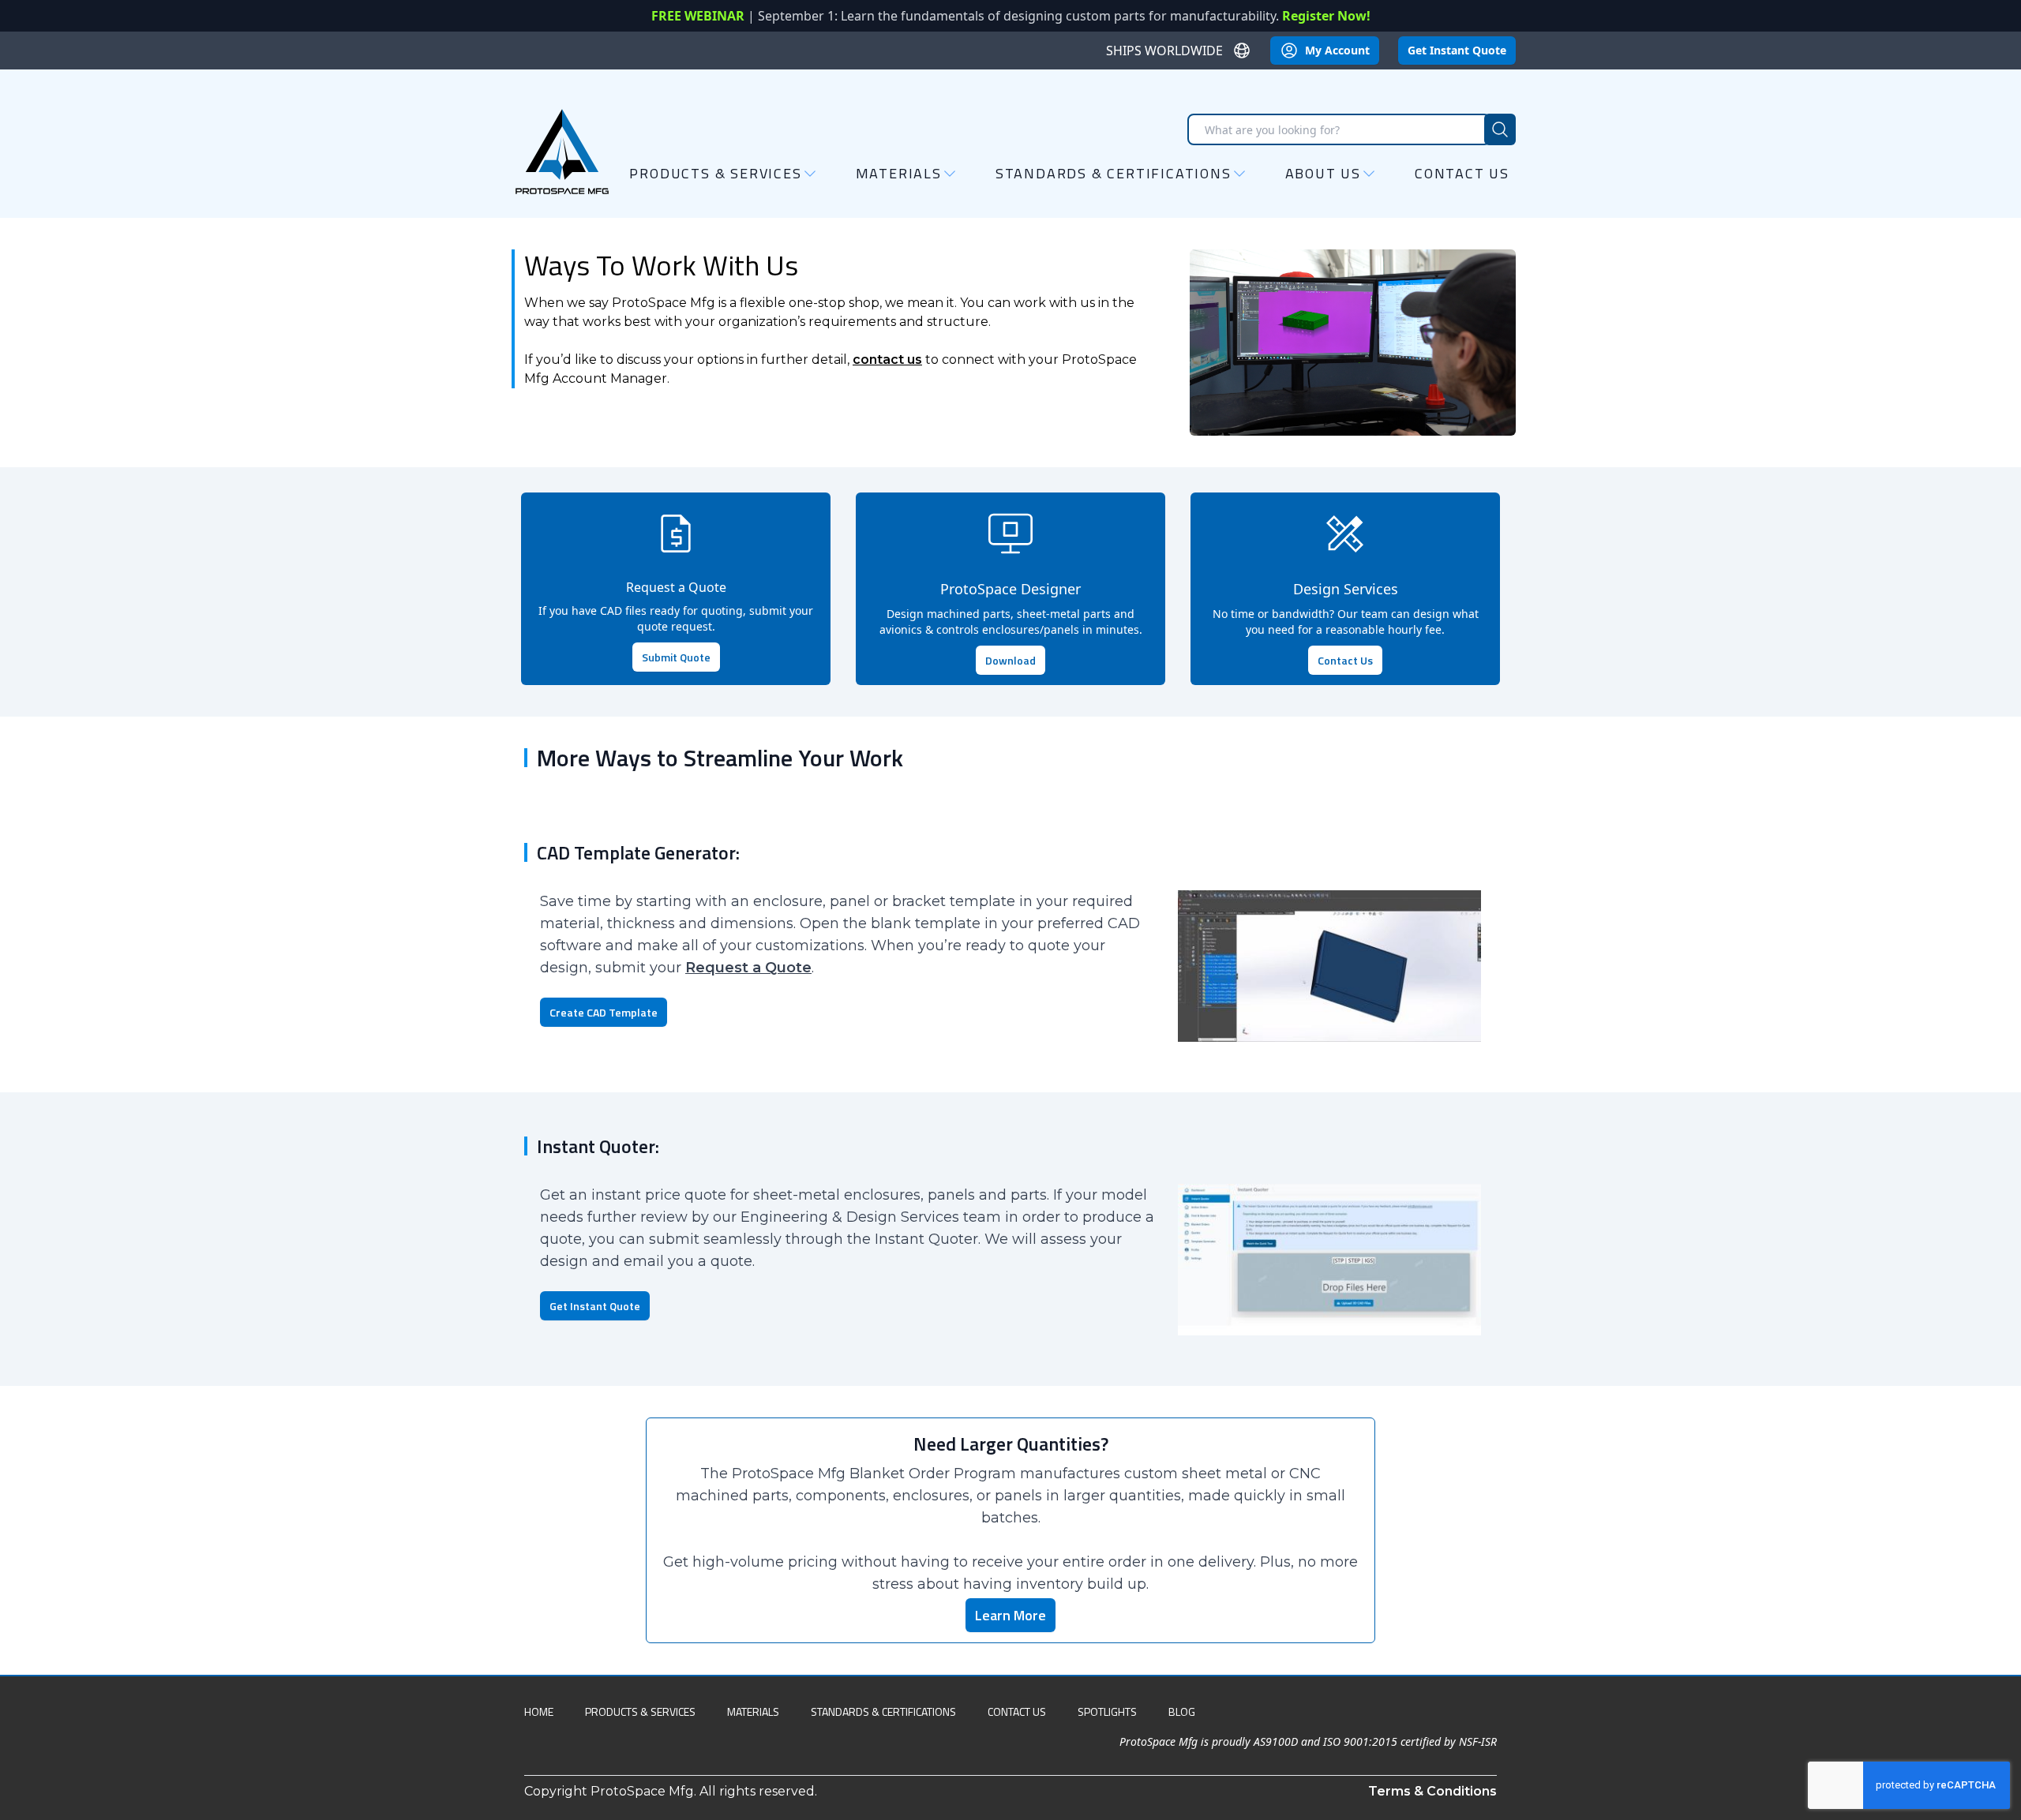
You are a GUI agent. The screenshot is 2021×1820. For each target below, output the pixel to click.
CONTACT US (1017, 1711)
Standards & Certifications (1114, 174)
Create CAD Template (604, 1012)
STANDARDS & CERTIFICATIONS (883, 1711)
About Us (1323, 174)
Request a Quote (748, 968)
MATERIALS (753, 1711)
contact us (887, 360)
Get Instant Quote (1457, 50)
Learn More (1010, 1615)
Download (1010, 660)
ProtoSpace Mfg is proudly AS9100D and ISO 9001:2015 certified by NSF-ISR (1308, 1741)
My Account (1337, 50)
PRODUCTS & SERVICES (640, 1711)
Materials (899, 174)
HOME (539, 1711)
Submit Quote (676, 657)
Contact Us (1462, 173)
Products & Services (715, 174)
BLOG (1182, 1711)
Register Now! (1326, 16)
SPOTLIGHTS (1107, 1711)
